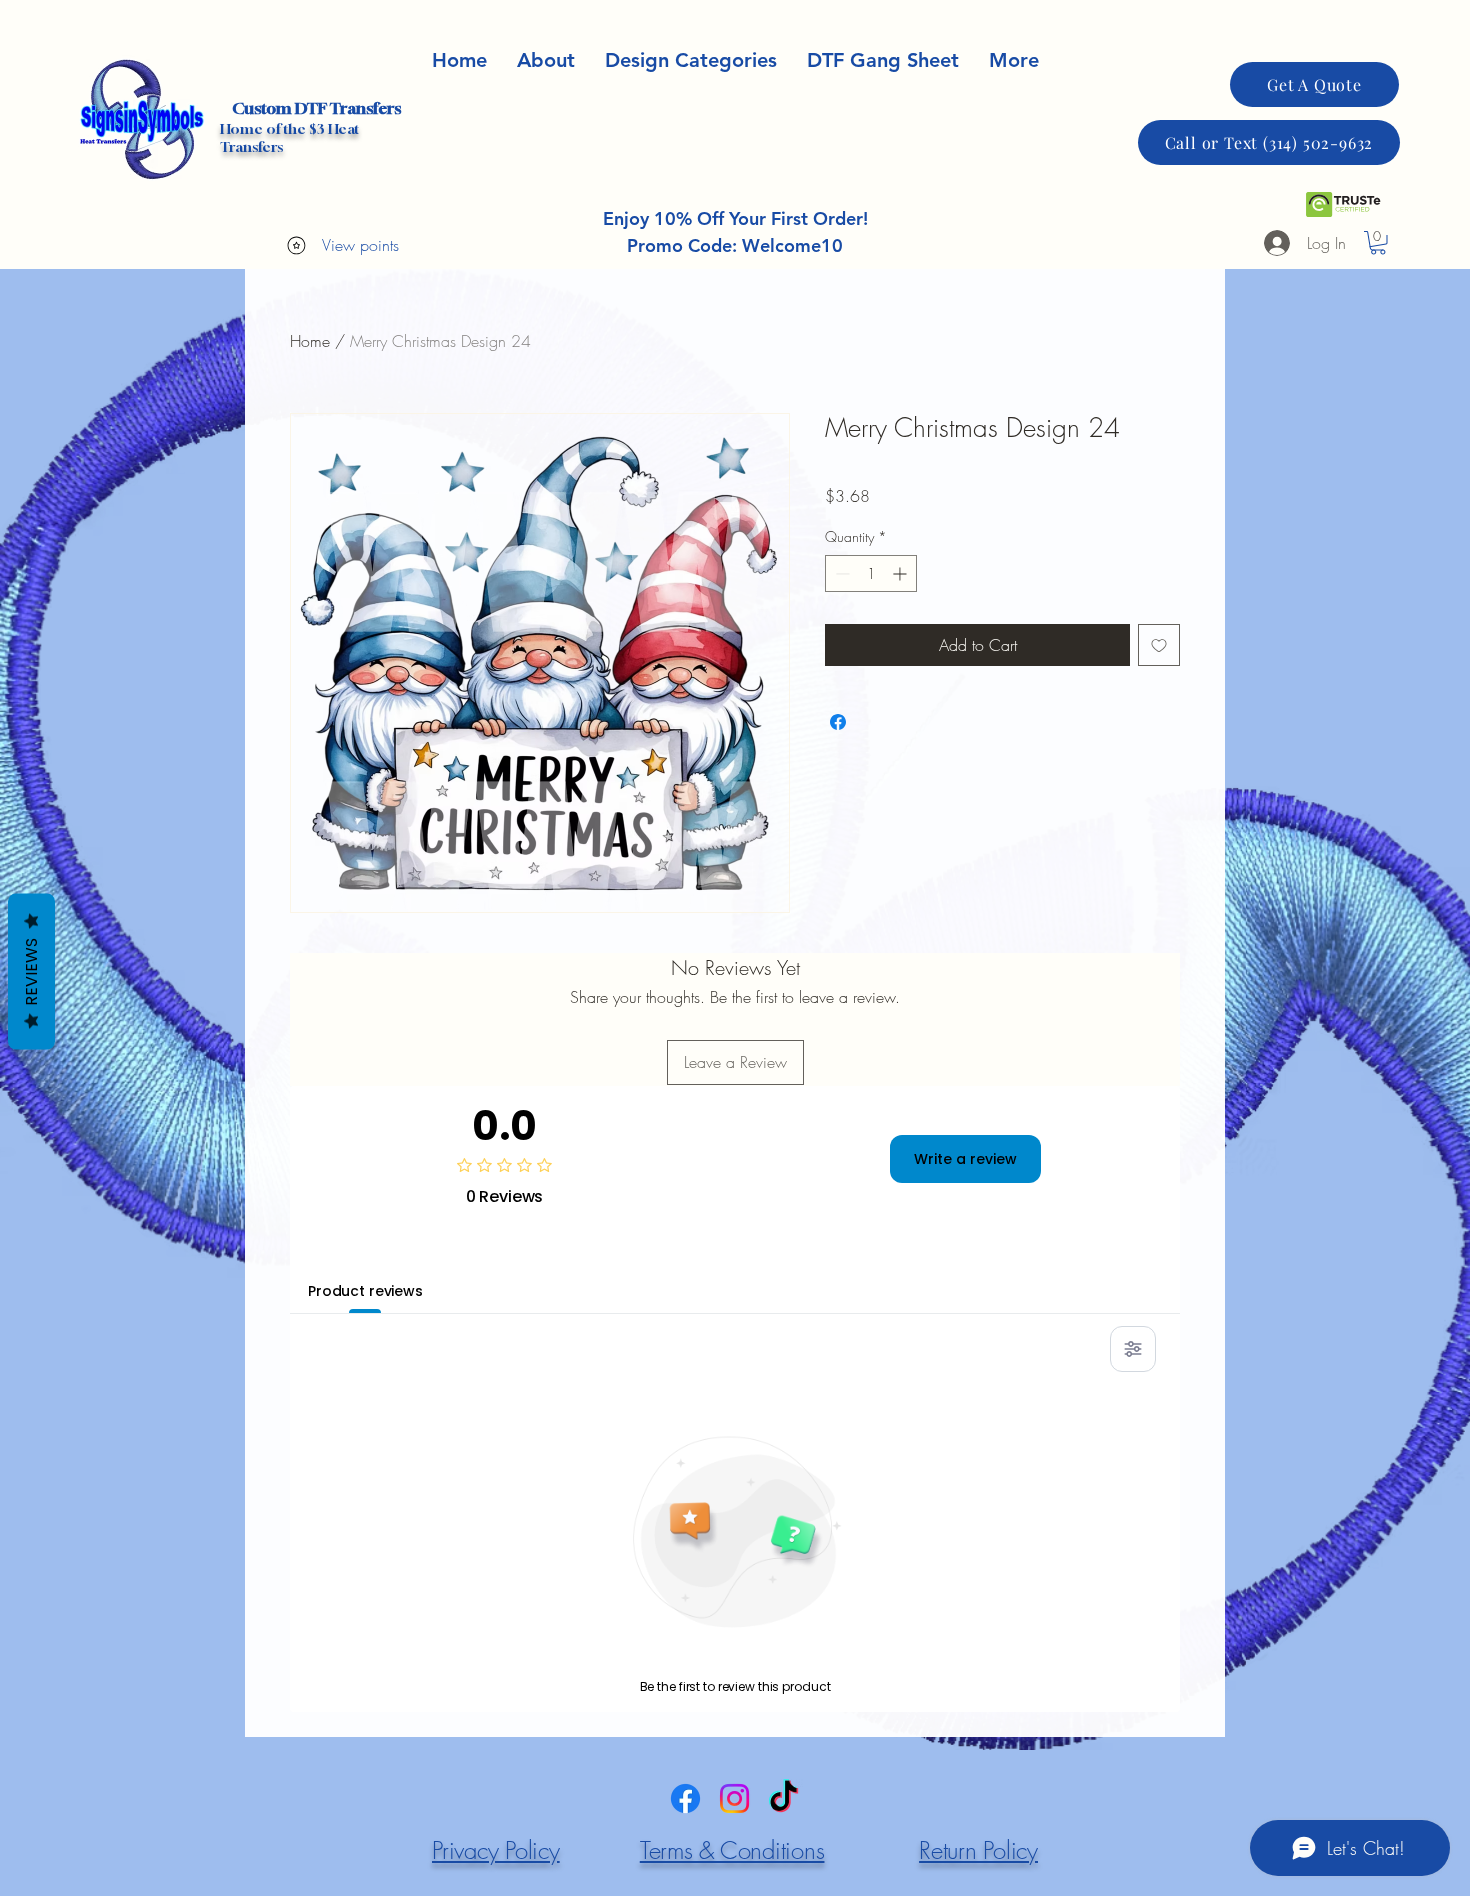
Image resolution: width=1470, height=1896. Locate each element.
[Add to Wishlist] (1159, 645)
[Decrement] (840, 573)
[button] (1014, 60)
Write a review (965, 1159)
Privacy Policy (496, 1850)
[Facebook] (685, 1798)
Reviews (31, 972)
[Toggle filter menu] (1133, 1349)
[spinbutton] (871, 573)
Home (310, 341)
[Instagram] (734, 1798)
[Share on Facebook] (838, 722)
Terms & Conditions (732, 1850)
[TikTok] (783, 1798)
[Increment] (901, 573)
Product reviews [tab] (365, 1291)
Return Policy (978, 1850)
